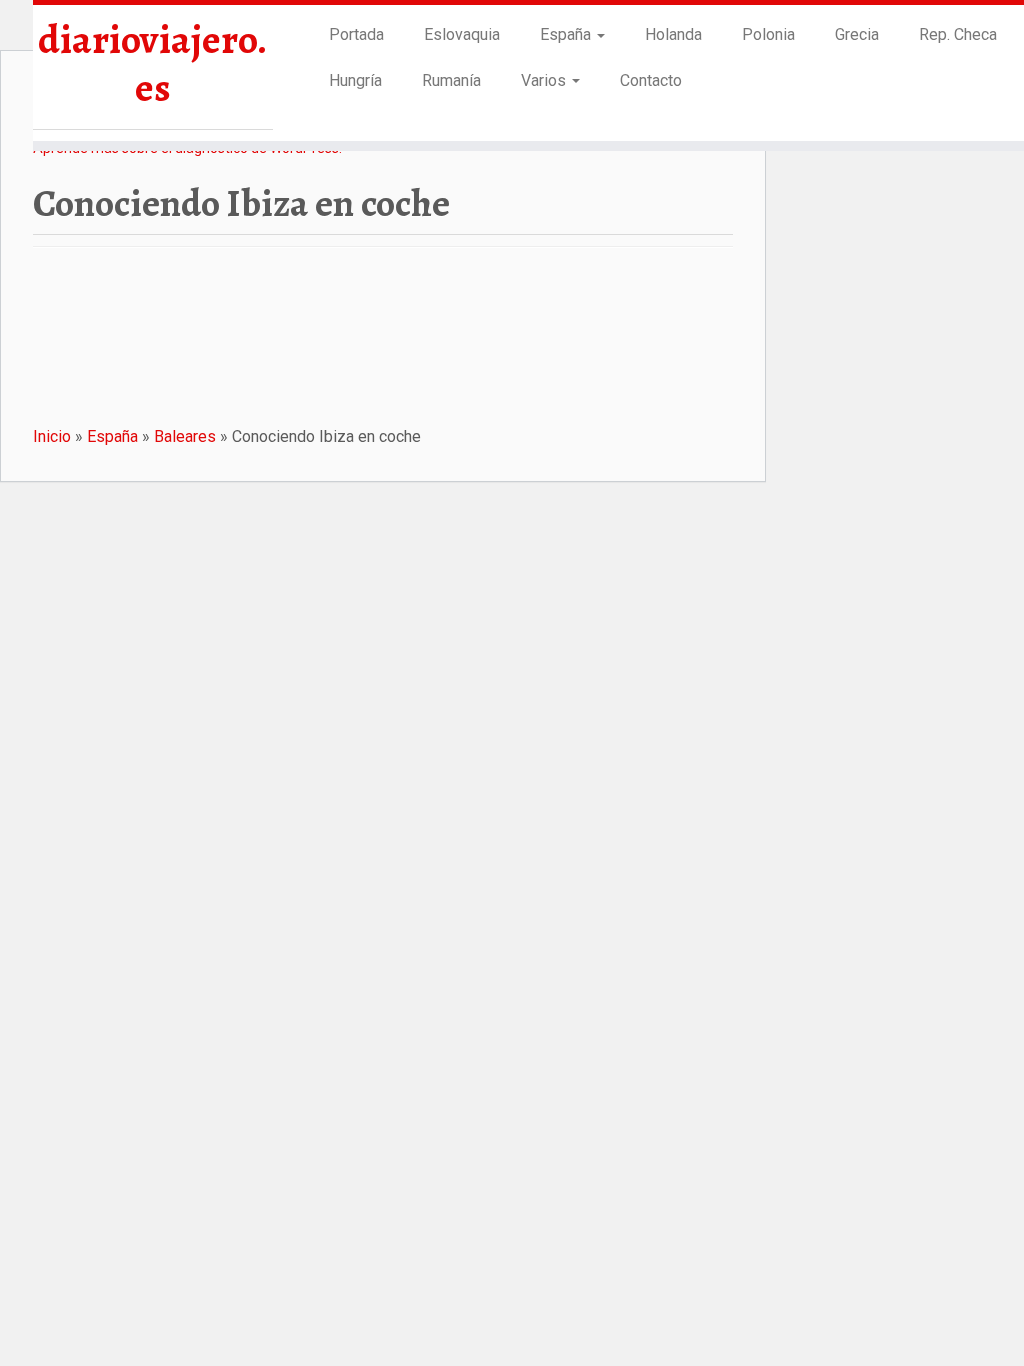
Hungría (355, 80)
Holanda (673, 34)
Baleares (185, 436)
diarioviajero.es (152, 64)
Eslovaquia (462, 34)
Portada (356, 34)
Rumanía (451, 80)
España (567, 34)
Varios (545, 80)
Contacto (651, 80)
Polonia (768, 34)
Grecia (857, 34)
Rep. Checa (958, 34)
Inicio (52, 436)
